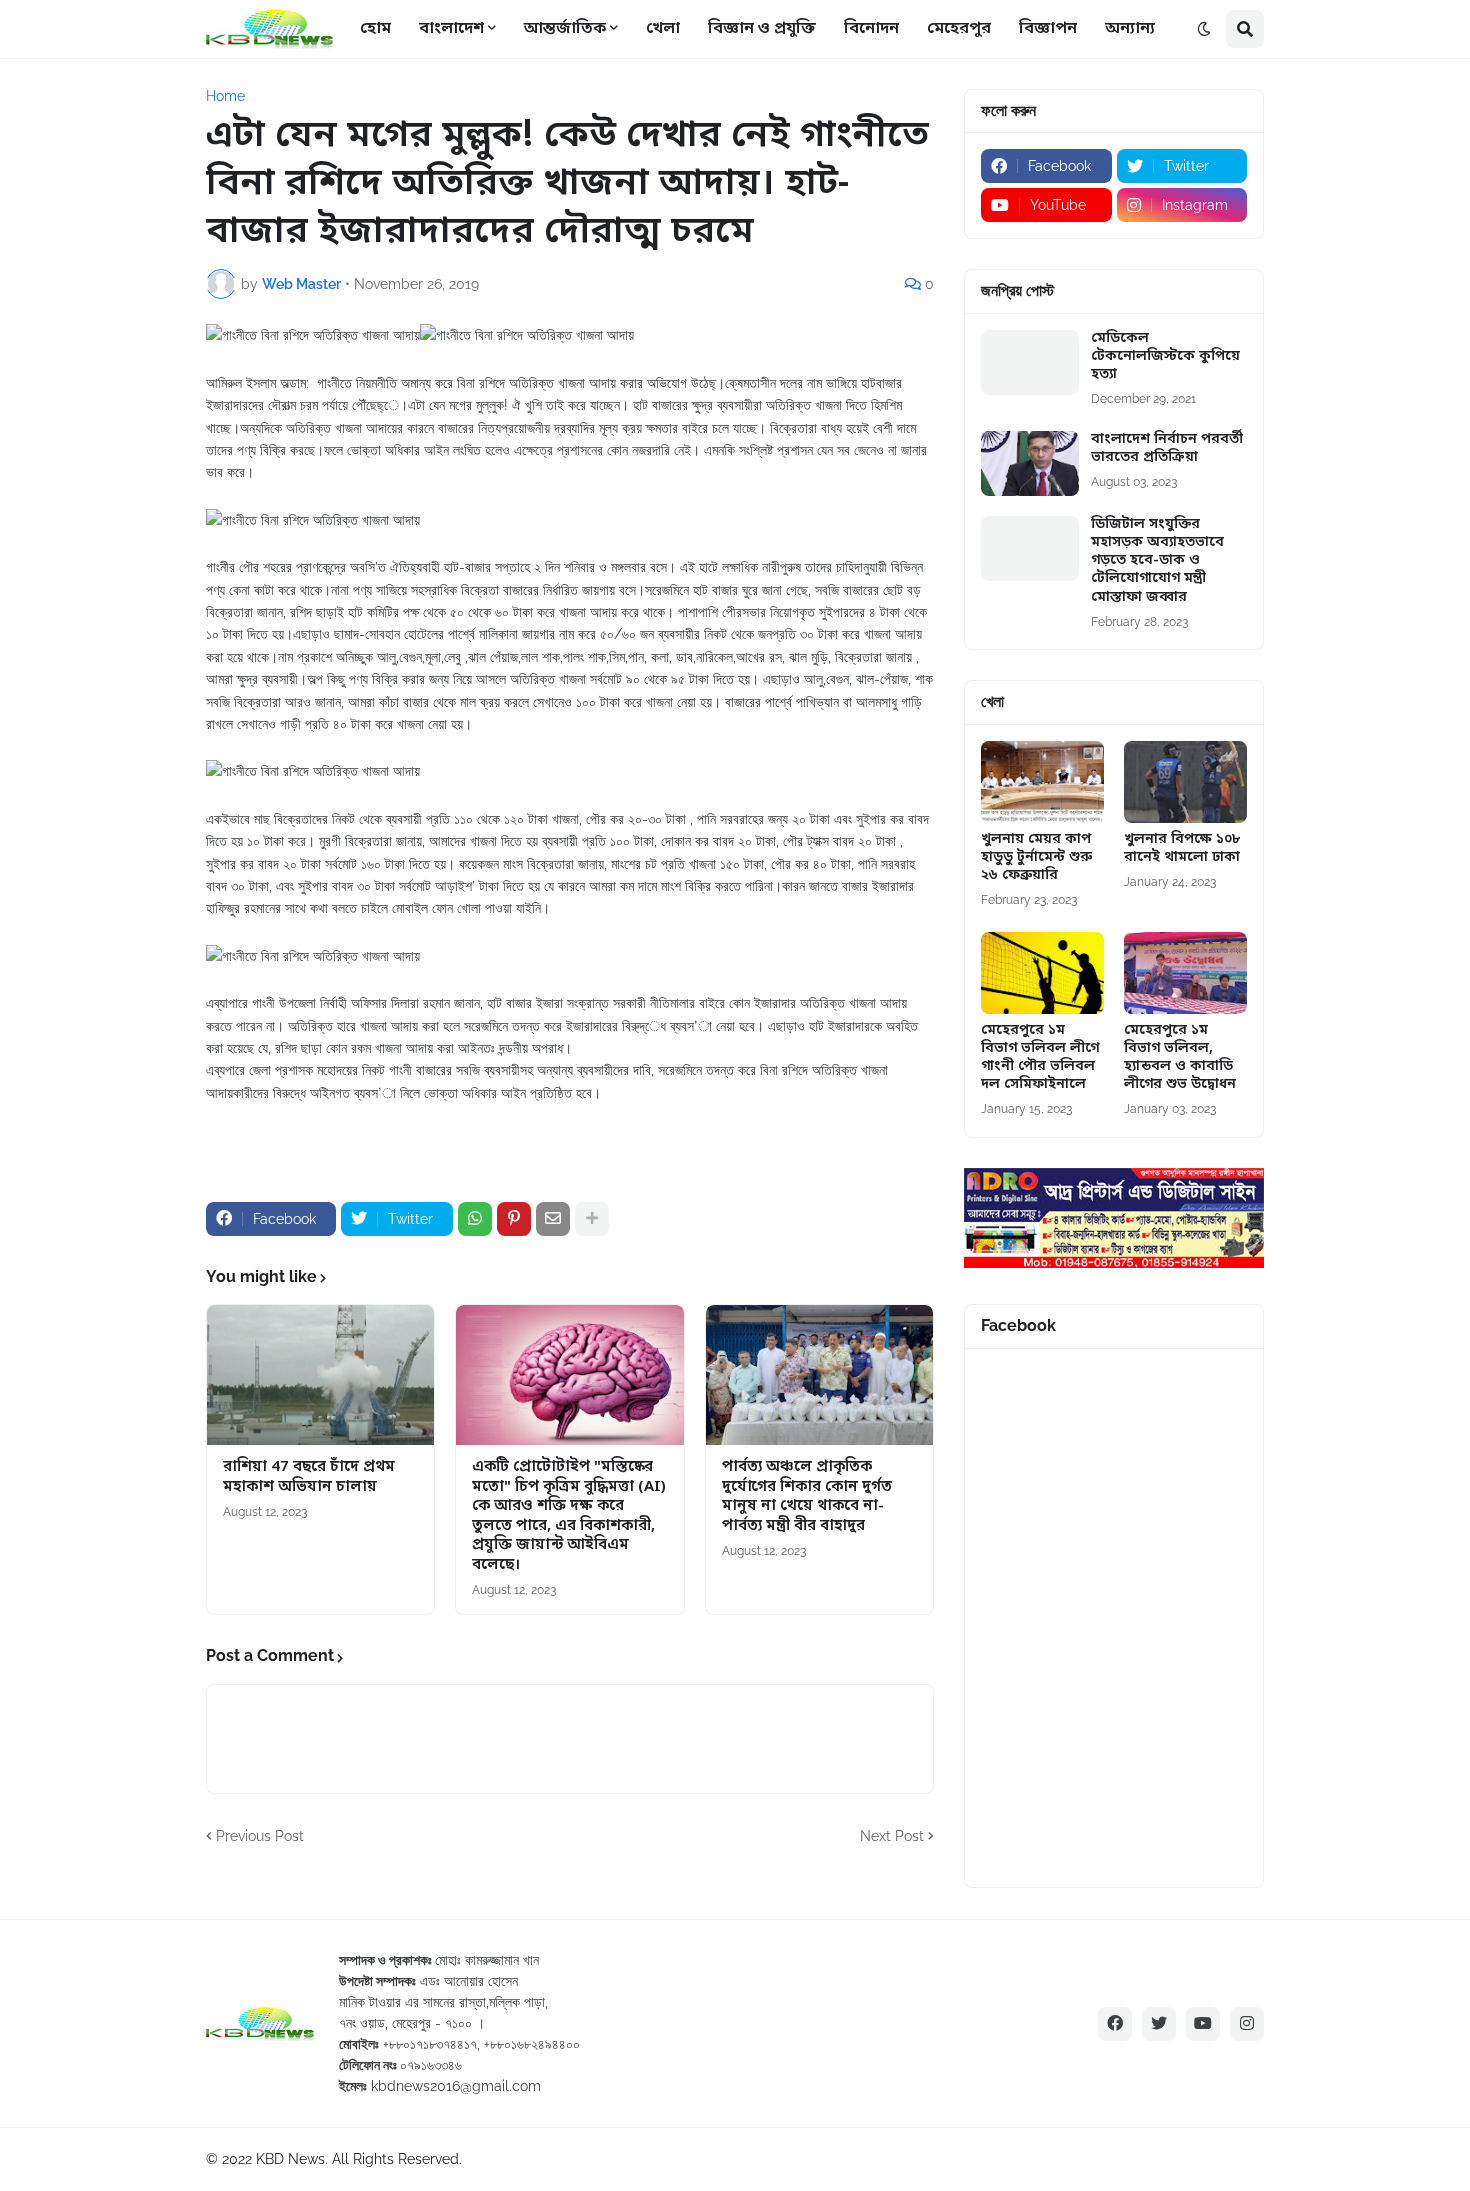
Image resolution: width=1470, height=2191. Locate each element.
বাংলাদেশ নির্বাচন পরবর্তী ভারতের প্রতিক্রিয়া (1167, 449)
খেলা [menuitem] (663, 29)
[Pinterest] (514, 1219)
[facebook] (1115, 2024)
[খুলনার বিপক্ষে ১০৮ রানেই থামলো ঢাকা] (1185, 782)
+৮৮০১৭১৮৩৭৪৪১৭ (430, 2044)
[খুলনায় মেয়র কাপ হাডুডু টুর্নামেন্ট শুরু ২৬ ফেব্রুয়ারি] (1042, 782)
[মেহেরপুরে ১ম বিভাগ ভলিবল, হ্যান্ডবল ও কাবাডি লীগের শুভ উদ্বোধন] (1185, 973)
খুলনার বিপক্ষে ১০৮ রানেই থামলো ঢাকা (1182, 849)
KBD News (290, 2159)
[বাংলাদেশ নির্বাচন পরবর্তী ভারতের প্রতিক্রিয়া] (1030, 463)
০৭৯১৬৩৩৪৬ (431, 2065)
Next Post (892, 1836)
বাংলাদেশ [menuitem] (451, 29)
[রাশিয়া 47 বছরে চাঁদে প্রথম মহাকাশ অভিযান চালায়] (320, 1375)
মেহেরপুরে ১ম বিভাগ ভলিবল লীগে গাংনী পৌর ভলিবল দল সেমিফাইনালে (1040, 1058)
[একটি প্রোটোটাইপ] (569, 1375)
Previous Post (260, 1836)
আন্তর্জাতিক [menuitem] (565, 29)
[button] (1204, 29)
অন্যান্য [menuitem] (1130, 29)
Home (225, 96)
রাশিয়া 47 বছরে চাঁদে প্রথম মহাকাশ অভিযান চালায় (309, 1477)
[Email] (553, 1219)
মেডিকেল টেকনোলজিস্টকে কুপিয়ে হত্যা (1165, 357)
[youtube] (1203, 2024)
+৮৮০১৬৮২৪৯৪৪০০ (532, 2044)
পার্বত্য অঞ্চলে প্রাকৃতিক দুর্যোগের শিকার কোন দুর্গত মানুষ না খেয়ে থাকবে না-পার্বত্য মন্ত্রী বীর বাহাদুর (807, 1497)
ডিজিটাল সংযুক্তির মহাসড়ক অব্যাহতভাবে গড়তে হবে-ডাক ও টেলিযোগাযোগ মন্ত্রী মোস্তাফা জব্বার (1157, 561)
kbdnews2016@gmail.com (456, 2086)
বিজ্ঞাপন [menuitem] (1048, 29)
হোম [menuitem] (375, 29)
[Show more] (592, 1219)
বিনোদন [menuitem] (871, 29)
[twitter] (1159, 2024)
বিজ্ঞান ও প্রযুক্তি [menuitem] (762, 29)
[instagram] (1247, 2024)
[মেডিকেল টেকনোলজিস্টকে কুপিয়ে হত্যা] (1030, 362)
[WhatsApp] (475, 1219)
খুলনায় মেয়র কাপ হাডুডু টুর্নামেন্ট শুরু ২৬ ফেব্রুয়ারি (1036, 858)
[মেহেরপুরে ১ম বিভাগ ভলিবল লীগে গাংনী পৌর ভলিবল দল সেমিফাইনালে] (1042, 973)
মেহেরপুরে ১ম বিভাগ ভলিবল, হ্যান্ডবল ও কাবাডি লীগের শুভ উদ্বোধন (1180, 1058)
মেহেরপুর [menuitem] (959, 29)
